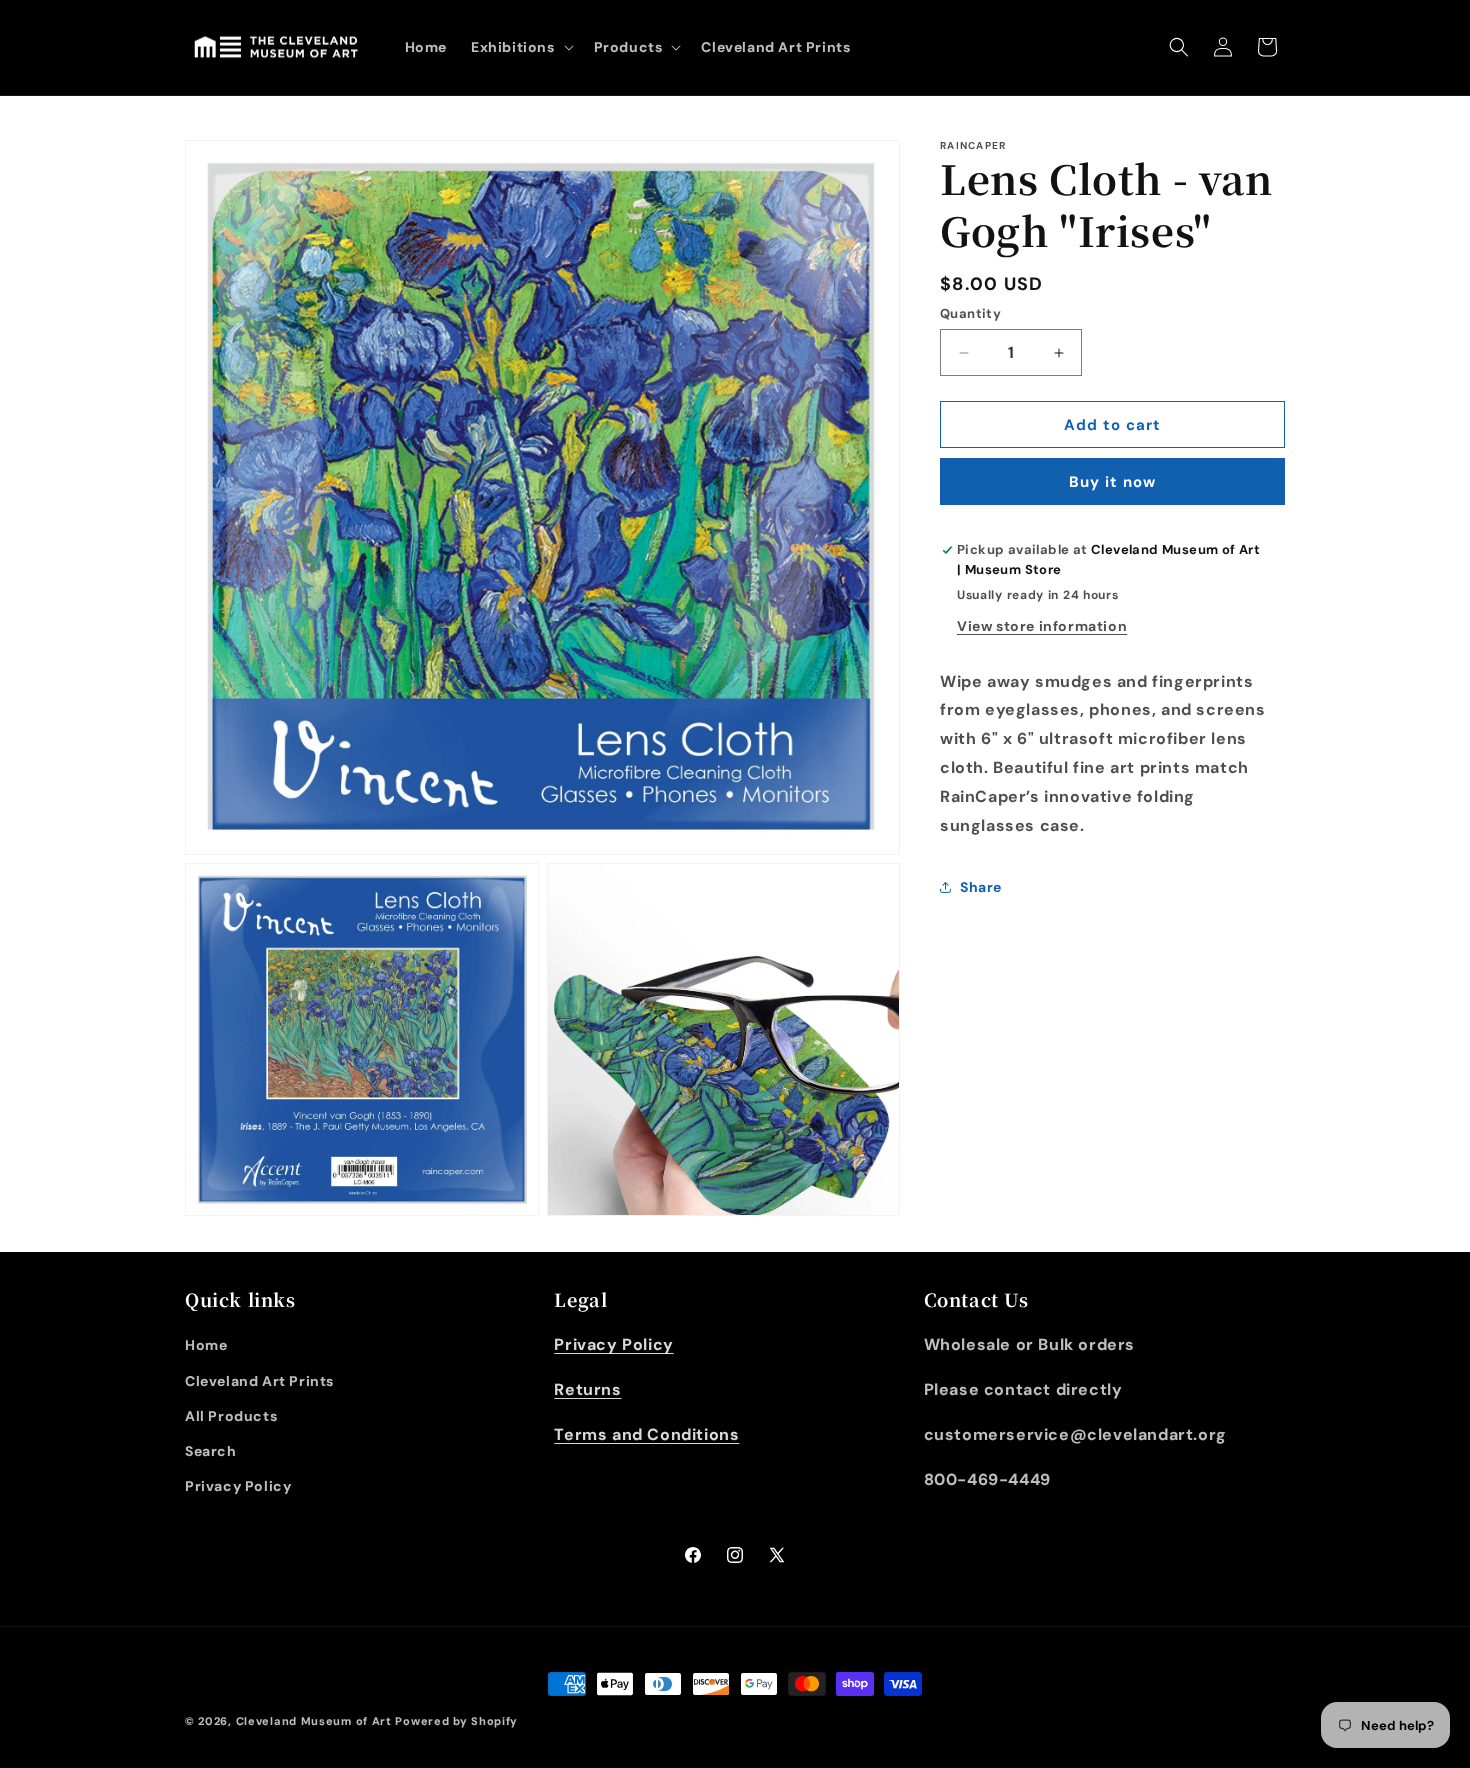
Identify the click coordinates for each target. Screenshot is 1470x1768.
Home (206, 1345)
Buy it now (1112, 482)
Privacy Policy (238, 1486)
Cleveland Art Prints (259, 1381)
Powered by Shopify (456, 1721)
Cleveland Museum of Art (314, 1721)
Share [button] (981, 887)
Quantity (970, 313)
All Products (231, 1416)
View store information (1042, 625)
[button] (520, 47)
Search (211, 1451)
